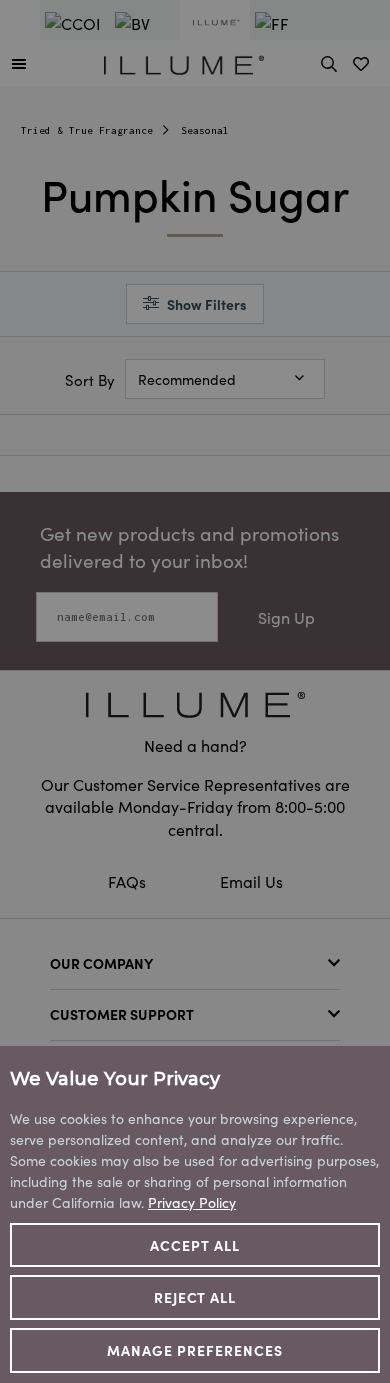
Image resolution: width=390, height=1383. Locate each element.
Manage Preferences (195, 1350)
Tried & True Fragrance (87, 130)
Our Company (101, 963)
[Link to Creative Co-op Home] (195, 704)
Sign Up (286, 617)
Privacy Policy (192, 1202)
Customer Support (122, 1014)
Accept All (195, 1245)
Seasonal (205, 130)
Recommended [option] (187, 379)
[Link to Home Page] (184, 62)
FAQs (129, 881)
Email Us (251, 881)
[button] (19, 63)
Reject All (195, 1297)
